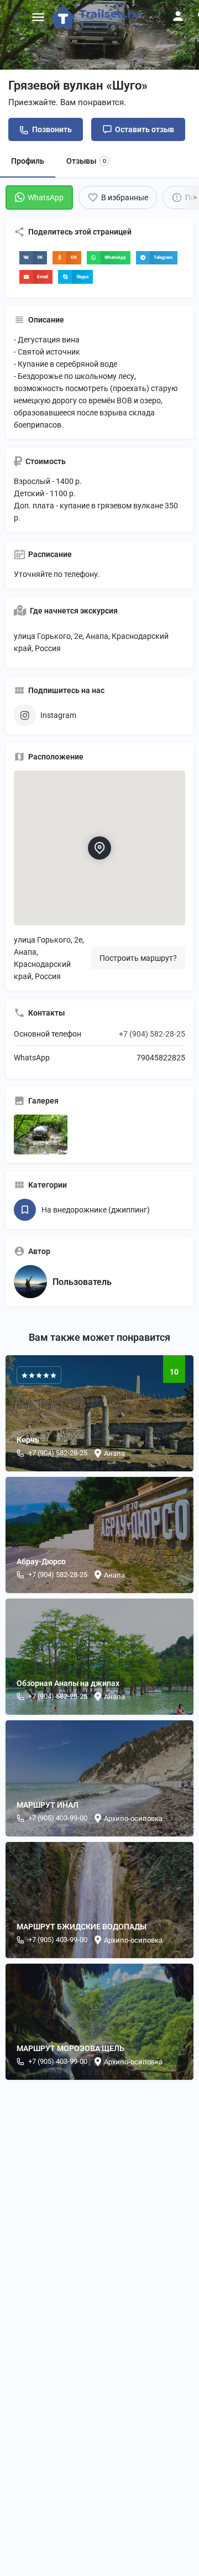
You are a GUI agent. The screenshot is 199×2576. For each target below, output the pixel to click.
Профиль (28, 161)
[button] (33, 258)
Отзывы (86, 161)
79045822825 (161, 1058)
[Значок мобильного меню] (38, 17)
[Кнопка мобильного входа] (178, 16)
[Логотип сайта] (97, 17)
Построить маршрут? (138, 958)
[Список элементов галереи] (41, 1135)
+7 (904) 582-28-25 (152, 1034)
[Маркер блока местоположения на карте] (99, 848)
